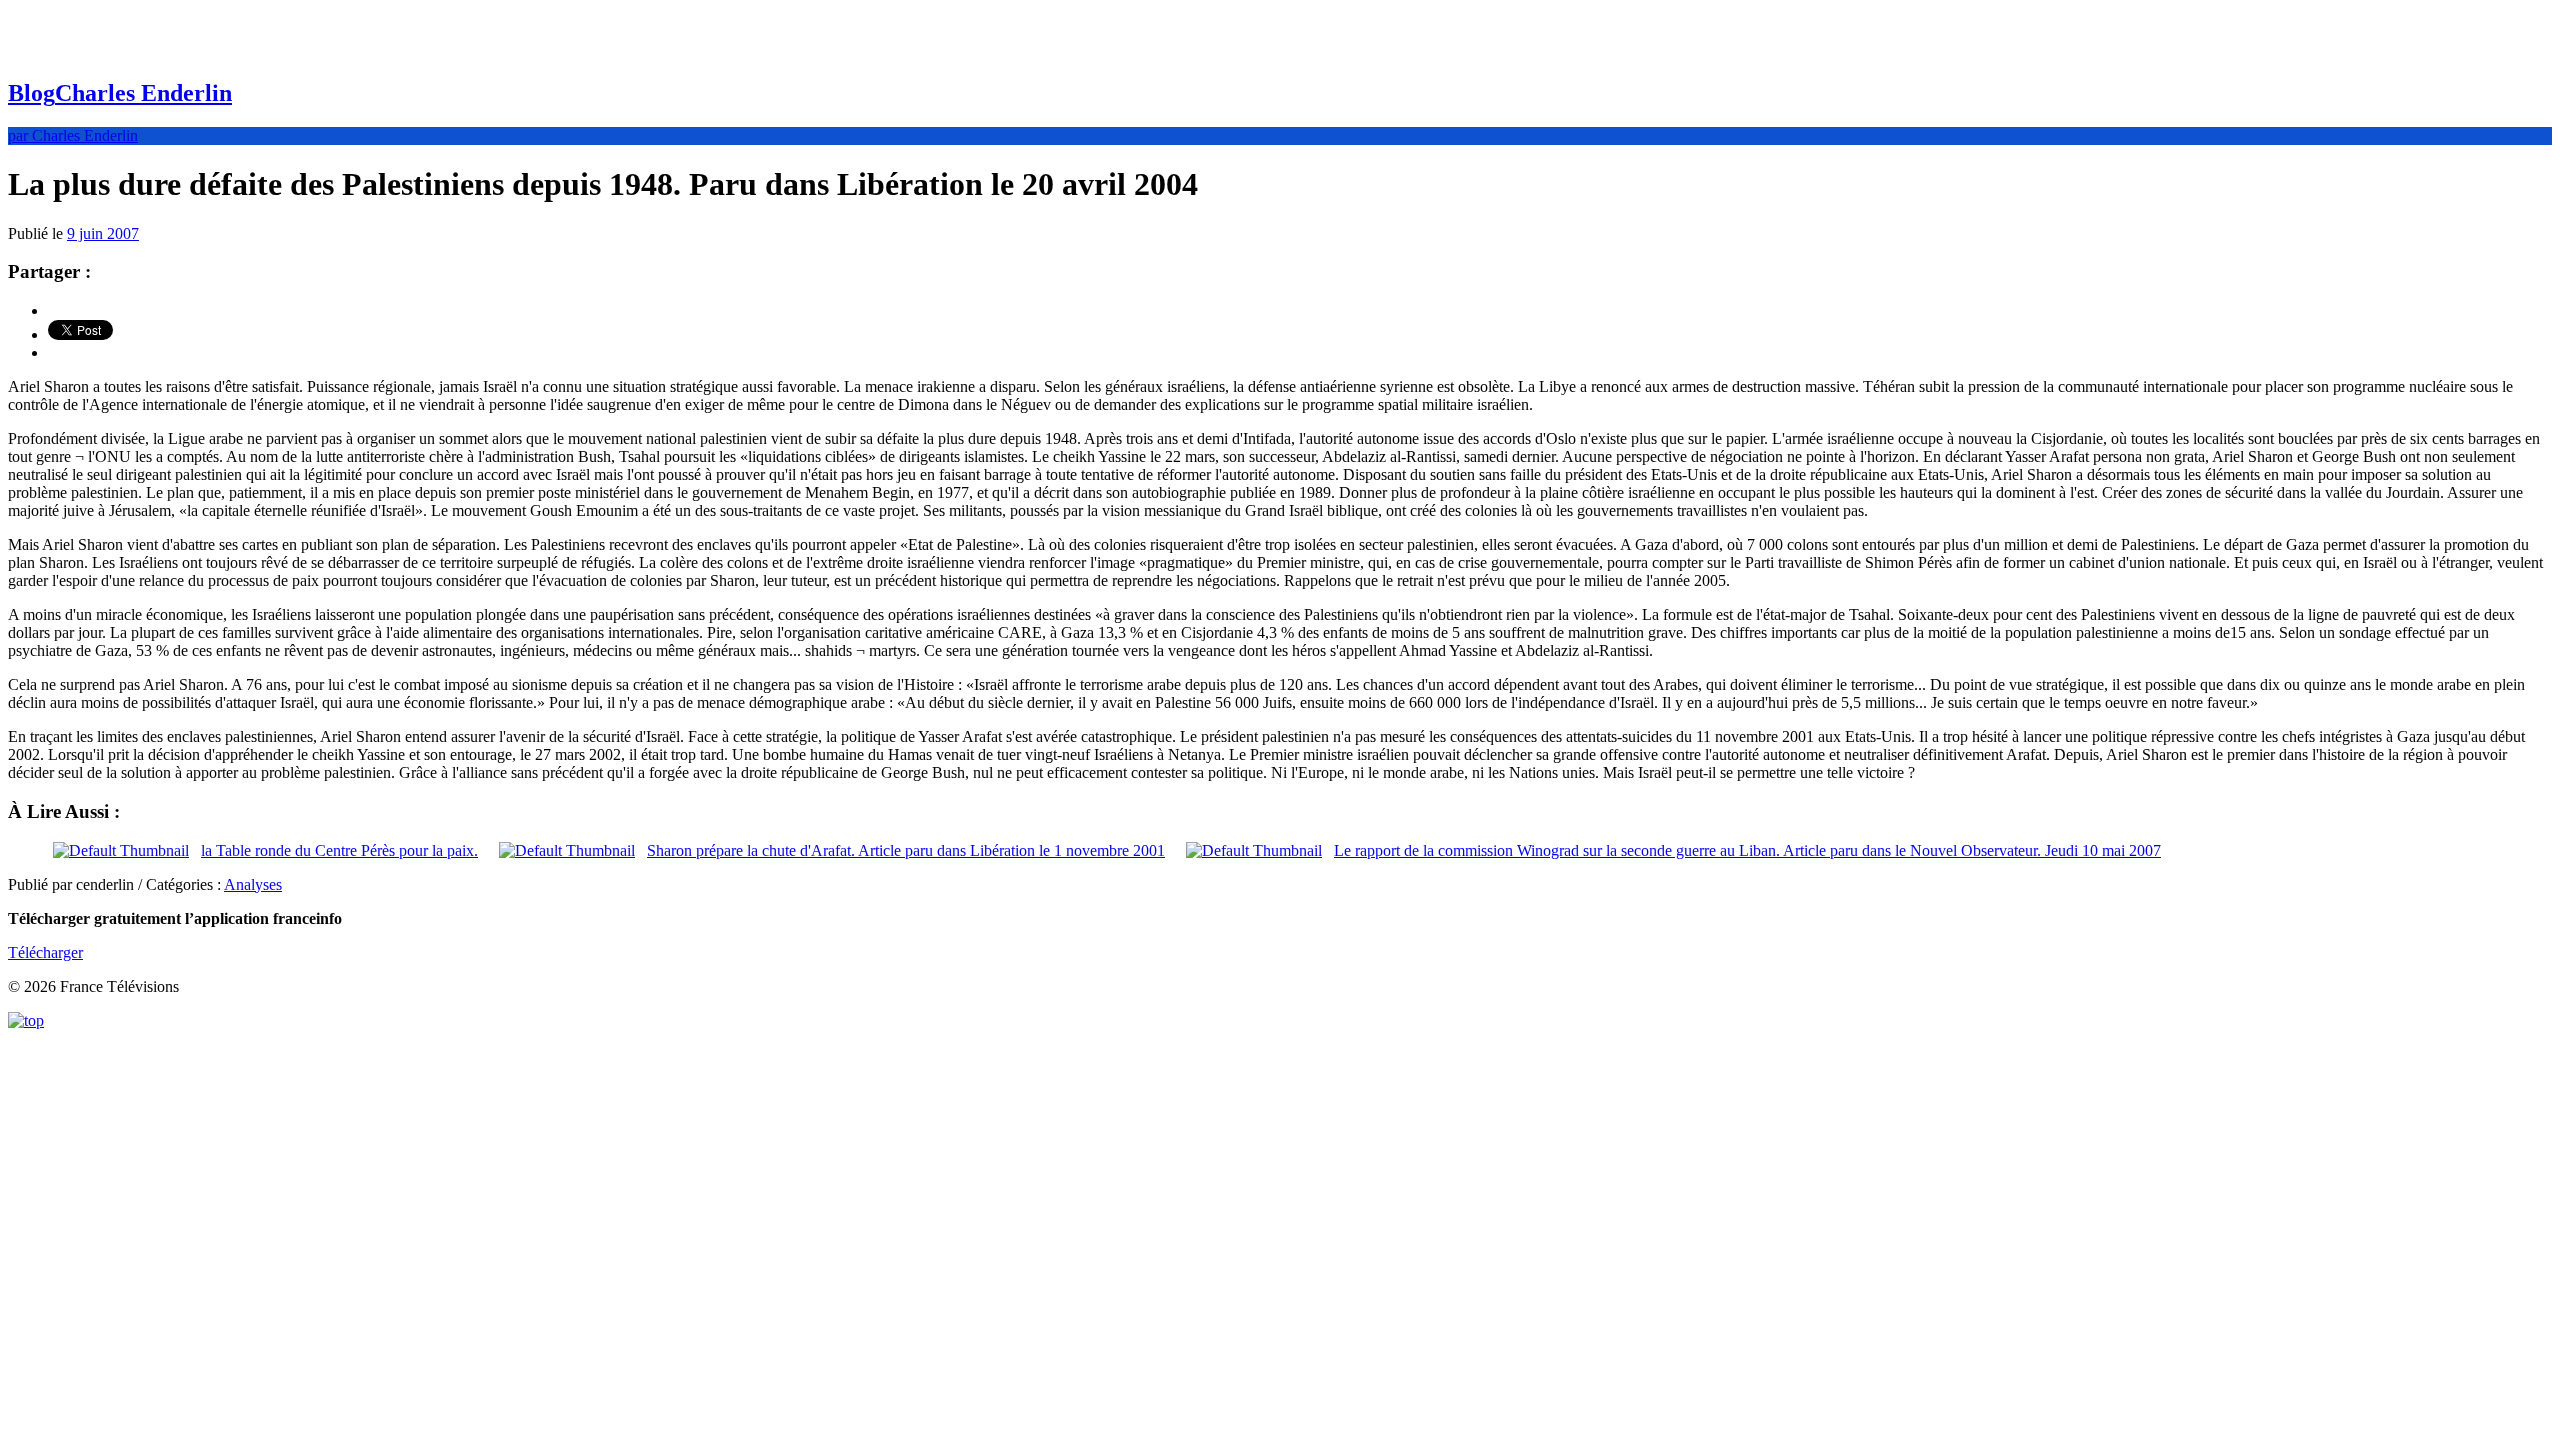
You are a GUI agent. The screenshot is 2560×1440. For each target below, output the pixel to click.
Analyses (253, 884)
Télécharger (45, 952)
